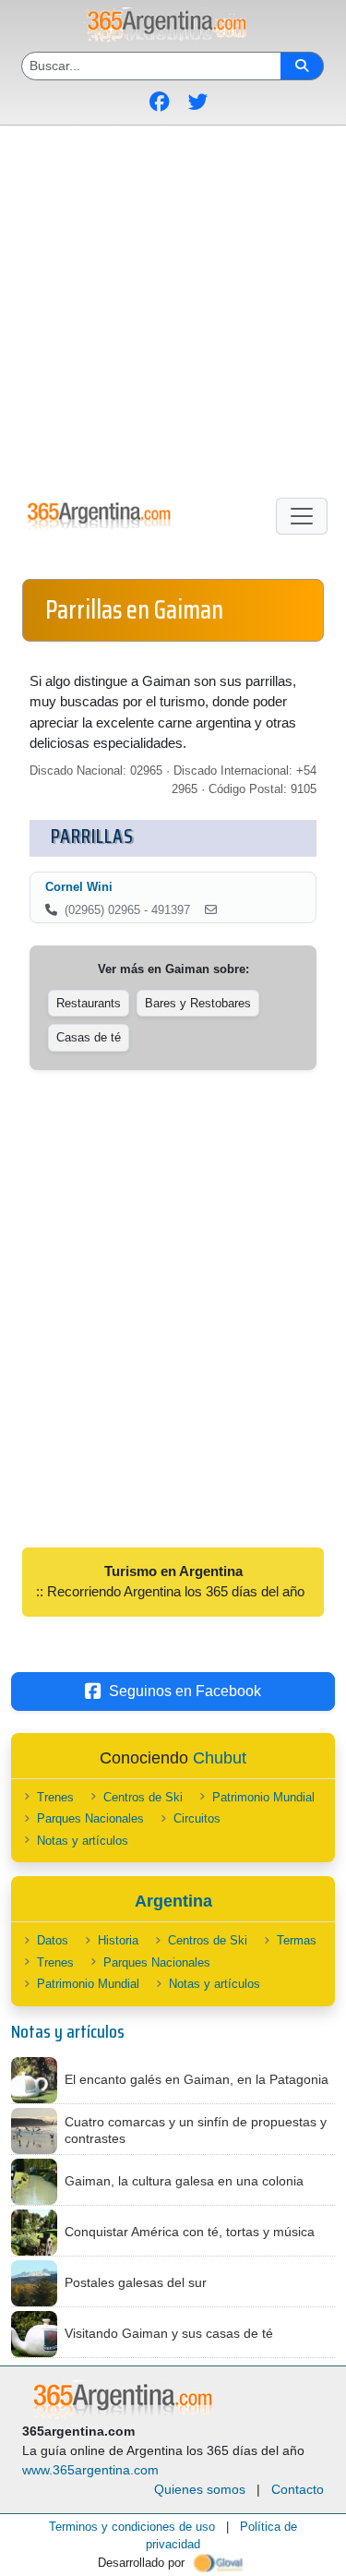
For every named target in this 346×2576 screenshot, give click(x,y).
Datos (53, 1940)
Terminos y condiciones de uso (132, 2527)
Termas (297, 1940)
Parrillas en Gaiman (134, 609)
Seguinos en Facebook (185, 1691)
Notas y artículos (83, 1841)
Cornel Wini (79, 887)
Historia (118, 1940)
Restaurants (89, 1003)
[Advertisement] (173, 308)
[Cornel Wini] (211, 910)
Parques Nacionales (90, 1818)
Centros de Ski (143, 1797)
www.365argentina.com (90, 2470)
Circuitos (197, 1818)
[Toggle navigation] (302, 516)
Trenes (55, 1797)
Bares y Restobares (198, 1003)
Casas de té (89, 1037)
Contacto (298, 2489)
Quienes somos (200, 2489)
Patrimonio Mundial (263, 1797)
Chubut (220, 1758)
